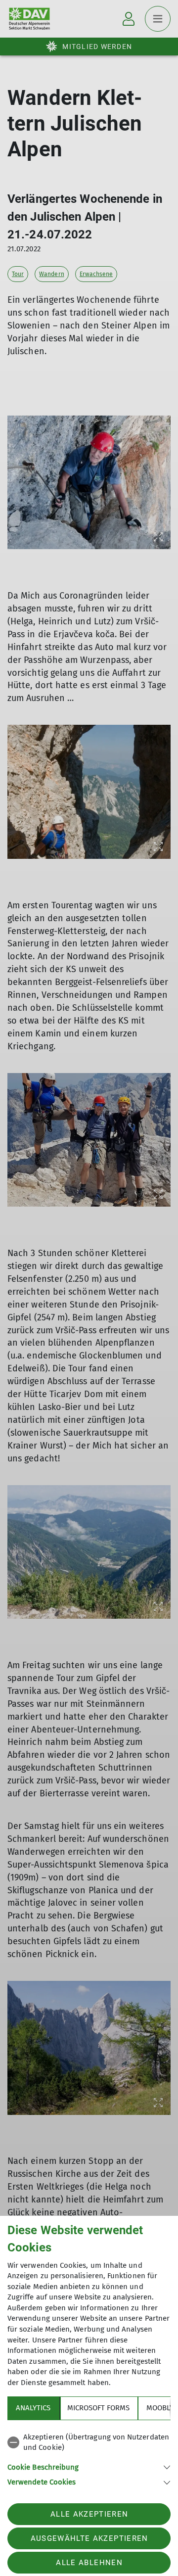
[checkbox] (89, 2443)
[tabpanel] (89, 2458)
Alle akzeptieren (89, 2514)
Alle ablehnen (89, 2563)
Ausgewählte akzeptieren (89, 2538)
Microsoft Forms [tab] (98, 2408)
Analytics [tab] (33, 2408)
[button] (89, 2466)
